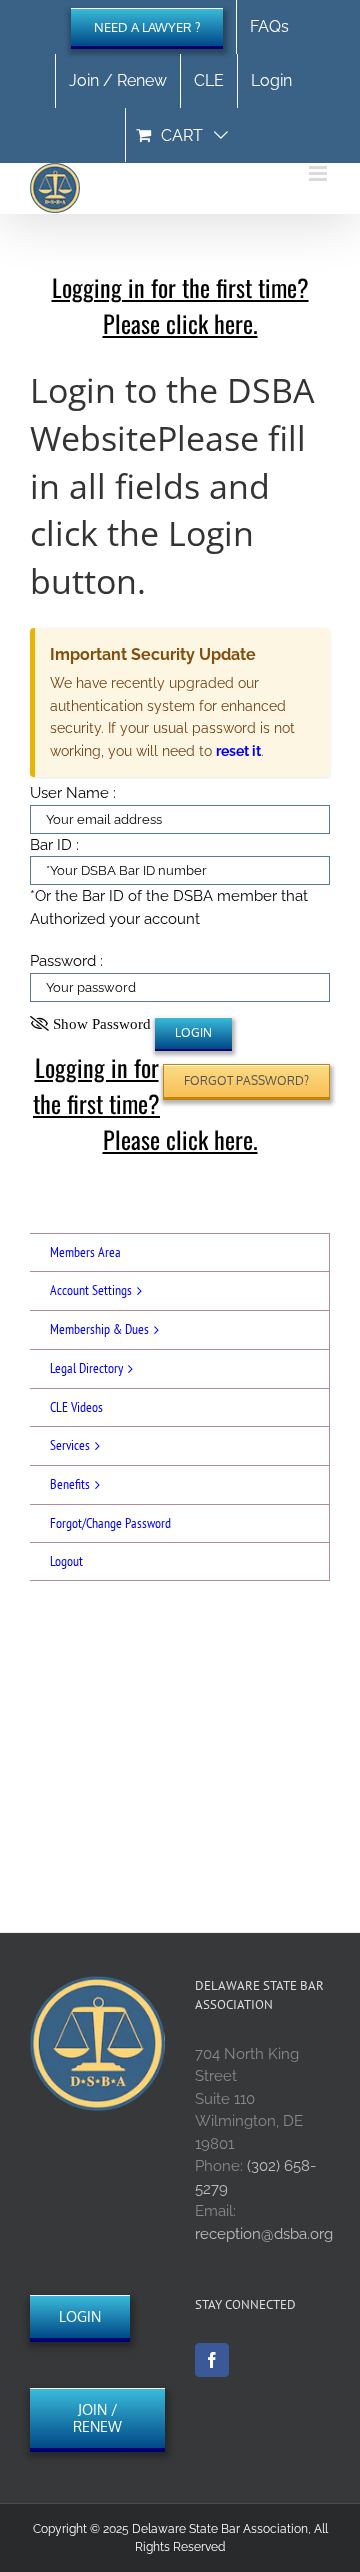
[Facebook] (212, 2360)
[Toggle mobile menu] (319, 173)
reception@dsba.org (264, 2234)
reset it (238, 751)
